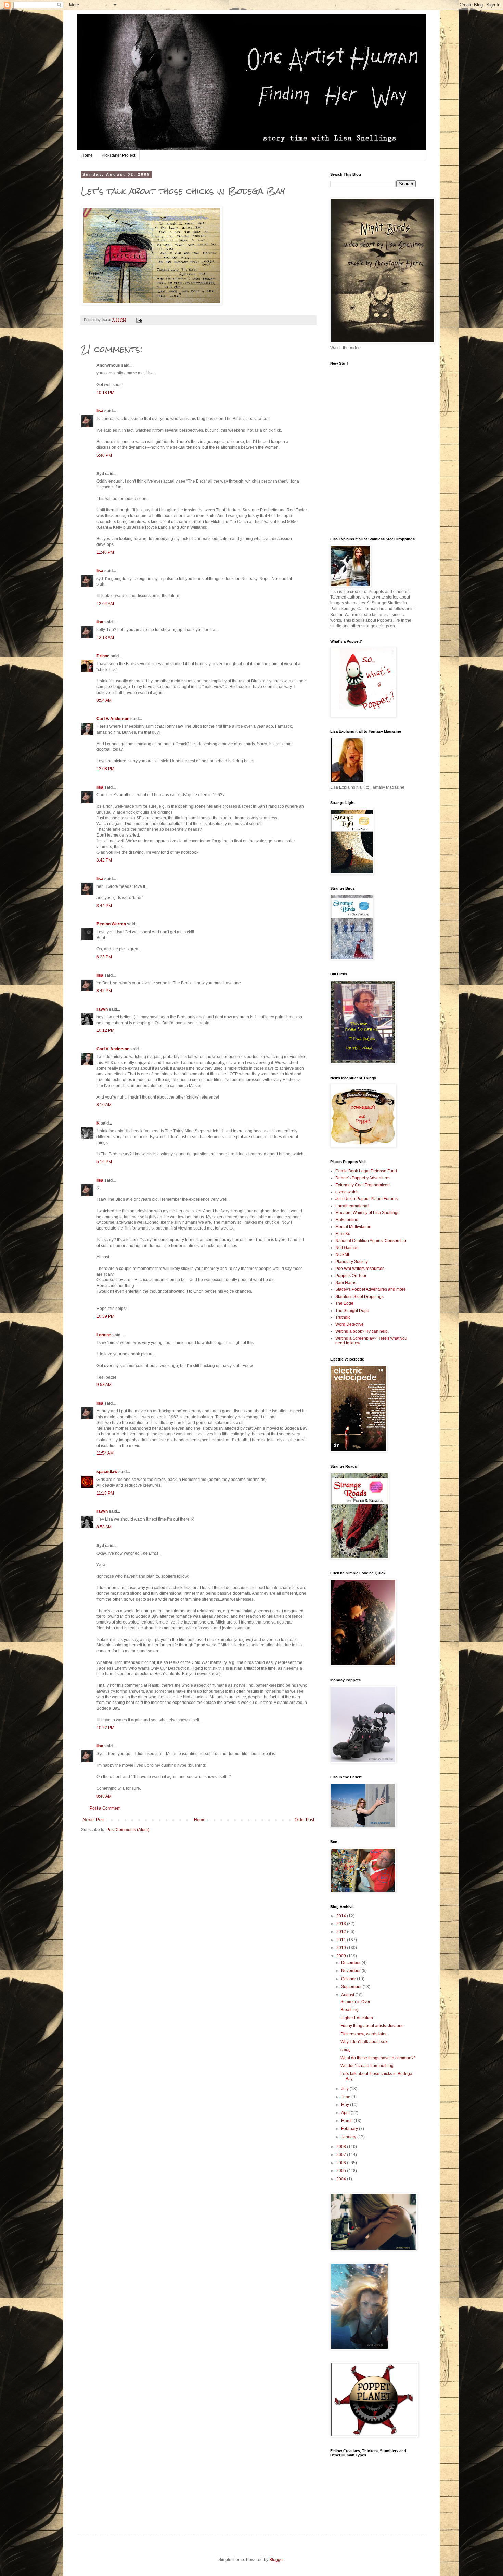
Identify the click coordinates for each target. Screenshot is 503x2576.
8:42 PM (104, 991)
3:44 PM (104, 906)
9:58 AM (104, 1385)
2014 (342, 1916)
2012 (342, 1932)
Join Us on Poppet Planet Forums (366, 1199)
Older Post (304, 1820)
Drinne (103, 656)
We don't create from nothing (367, 2066)
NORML (343, 1254)
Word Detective (350, 1324)
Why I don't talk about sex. (364, 2042)
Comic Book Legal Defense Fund (366, 1171)
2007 (342, 2155)
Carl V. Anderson (113, 719)
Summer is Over (355, 2002)
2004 (342, 2179)
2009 (342, 1956)
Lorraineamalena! (352, 1206)
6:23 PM (104, 957)
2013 (342, 1924)
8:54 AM (104, 700)
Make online (347, 1220)
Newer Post (94, 1820)
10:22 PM (105, 1728)
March (347, 2121)
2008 (342, 2147)
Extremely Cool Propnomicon (363, 1185)
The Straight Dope (352, 1311)
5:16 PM (104, 1162)
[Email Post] (139, 320)
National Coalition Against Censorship (371, 1241)
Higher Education (357, 2018)
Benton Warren (111, 924)
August (348, 1995)
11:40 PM (105, 552)
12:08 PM (105, 769)
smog (346, 2050)
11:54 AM (105, 1453)
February (350, 2129)
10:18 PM (105, 393)
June (346, 2097)
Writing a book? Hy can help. (362, 1331)
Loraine (104, 1335)
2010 (342, 1948)
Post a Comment (105, 1808)
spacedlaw (107, 1472)
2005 (342, 2171)
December (351, 1963)
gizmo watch (347, 1192)
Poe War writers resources (360, 1269)
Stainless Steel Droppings (359, 1297)
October (349, 1979)
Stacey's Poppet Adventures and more (371, 1289)
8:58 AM (104, 1527)
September (352, 1987)
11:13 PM (105, 1493)
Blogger (276, 2560)
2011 (342, 1940)
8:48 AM (104, 1796)
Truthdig (343, 1317)
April (346, 2113)
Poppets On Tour (351, 1276)
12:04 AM (105, 604)
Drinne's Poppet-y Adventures (363, 1178)
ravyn (102, 1009)
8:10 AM (104, 1105)
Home (87, 155)
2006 (342, 2163)
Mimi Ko (343, 1234)
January (349, 2137)
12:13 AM (105, 638)
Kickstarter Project (118, 155)
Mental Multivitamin (353, 1227)
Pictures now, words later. (364, 2034)
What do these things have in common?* (378, 2058)
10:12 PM (105, 1030)
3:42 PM (104, 860)
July (345, 2089)
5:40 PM (104, 455)
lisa (100, 411)
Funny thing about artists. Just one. (373, 2026)
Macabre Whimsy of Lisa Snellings (367, 1213)
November (351, 1971)
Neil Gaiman (347, 1248)
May (346, 2105)
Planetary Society (352, 1262)
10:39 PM (105, 1316)
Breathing (350, 2010)
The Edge (344, 1303)
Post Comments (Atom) (128, 1830)
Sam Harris (346, 1283)
